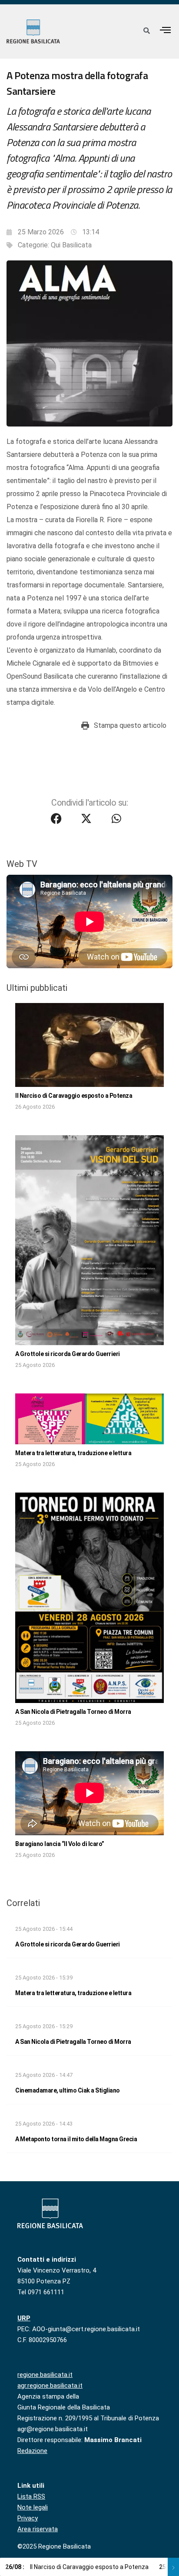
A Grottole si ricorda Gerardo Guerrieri (68, 1354)
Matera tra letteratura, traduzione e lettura (73, 1453)
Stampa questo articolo (130, 725)
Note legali (33, 2507)
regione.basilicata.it (45, 2375)
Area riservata (38, 2529)
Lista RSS (31, 2496)
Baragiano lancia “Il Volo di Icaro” (60, 1844)
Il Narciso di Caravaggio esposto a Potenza (74, 1096)
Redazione (32, 2451)
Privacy (28, 2518)
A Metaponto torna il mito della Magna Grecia (76, 2139)
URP (24, 2318)
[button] (166, 30)
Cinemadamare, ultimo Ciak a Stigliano (68, 2090)
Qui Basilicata (71, 245)
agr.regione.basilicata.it (50, 2386)
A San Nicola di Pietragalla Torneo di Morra (73, 1712)
